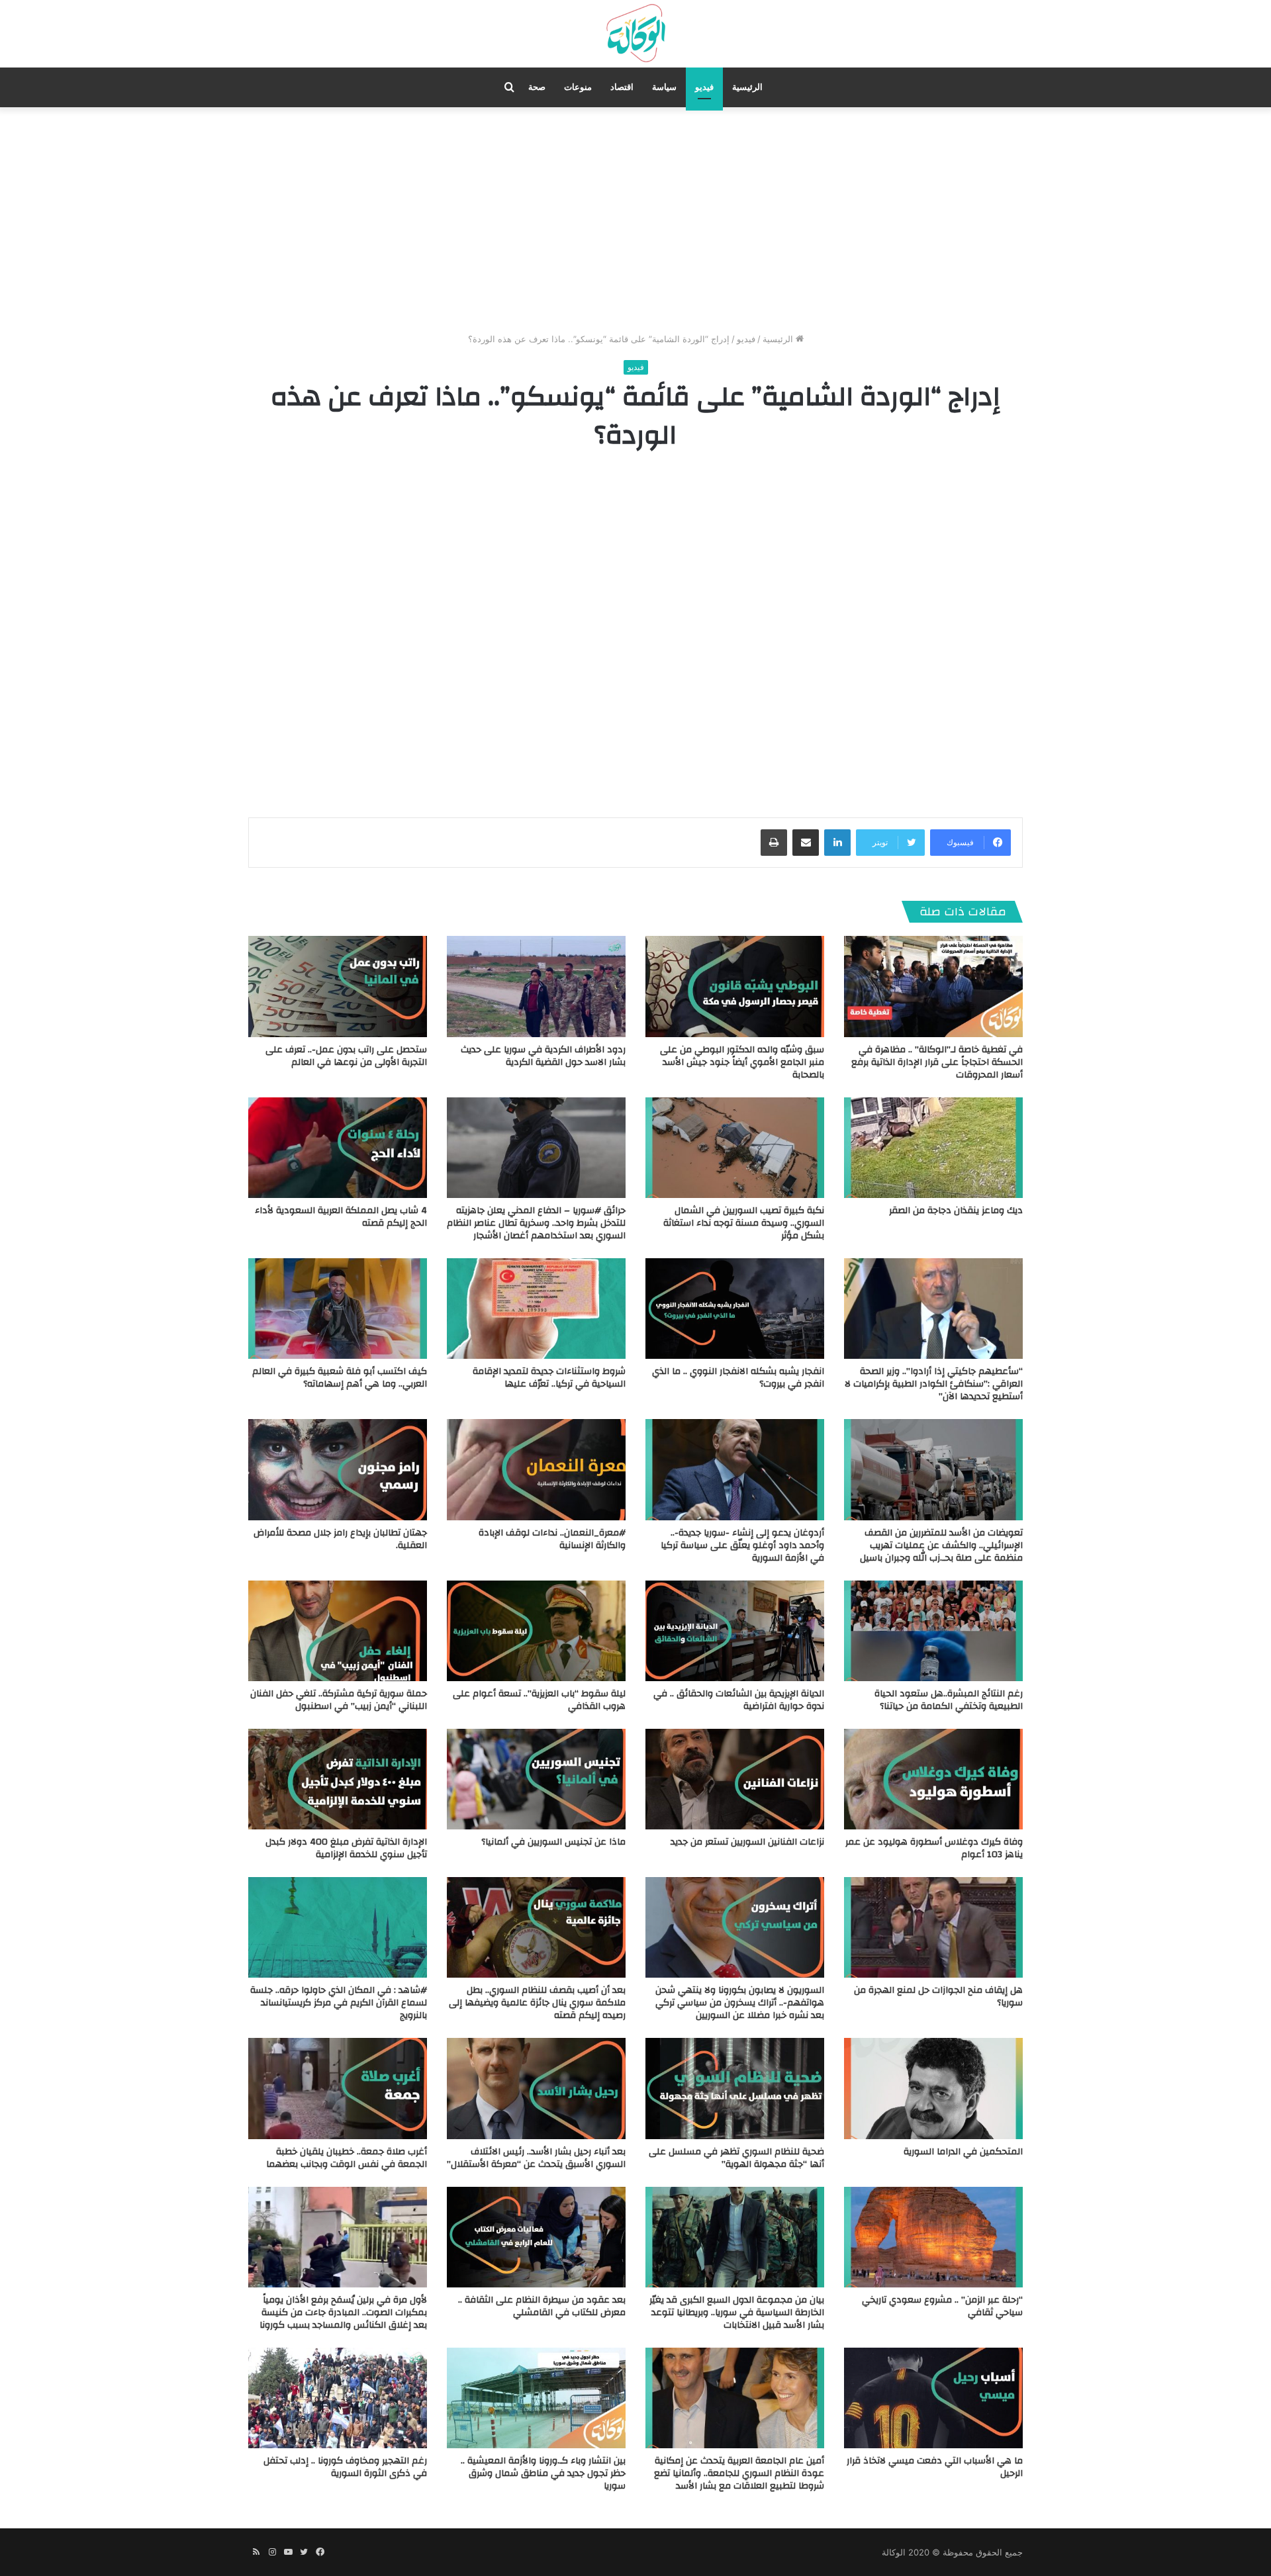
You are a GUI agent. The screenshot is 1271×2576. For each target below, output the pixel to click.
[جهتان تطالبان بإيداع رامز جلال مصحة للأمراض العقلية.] (338, 1469)
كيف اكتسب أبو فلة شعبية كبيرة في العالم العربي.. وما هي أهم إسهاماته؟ (340, 1378)
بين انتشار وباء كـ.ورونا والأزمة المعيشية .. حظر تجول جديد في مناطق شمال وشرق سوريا (543, 2473)
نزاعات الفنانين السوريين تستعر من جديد (747, 1842)
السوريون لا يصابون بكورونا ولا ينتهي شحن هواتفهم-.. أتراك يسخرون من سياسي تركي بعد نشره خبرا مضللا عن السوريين (740, 2003)
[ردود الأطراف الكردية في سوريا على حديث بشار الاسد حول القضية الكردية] (536, 986)
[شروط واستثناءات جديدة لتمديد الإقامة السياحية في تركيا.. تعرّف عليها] (536, 1309)
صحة (537, 87)
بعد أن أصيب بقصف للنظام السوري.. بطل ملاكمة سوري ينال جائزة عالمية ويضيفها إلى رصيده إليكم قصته (537, 2003)
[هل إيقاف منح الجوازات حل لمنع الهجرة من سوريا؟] (933, 1927)
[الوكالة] (635, 34)
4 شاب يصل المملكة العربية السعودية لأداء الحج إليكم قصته (341, 1217)
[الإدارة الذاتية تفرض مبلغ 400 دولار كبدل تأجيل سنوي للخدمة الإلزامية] (338, 1779)
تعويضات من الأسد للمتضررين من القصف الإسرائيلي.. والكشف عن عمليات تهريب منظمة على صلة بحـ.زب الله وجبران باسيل (941, 1545)
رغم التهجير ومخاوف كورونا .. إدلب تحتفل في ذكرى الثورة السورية (345, 2467)
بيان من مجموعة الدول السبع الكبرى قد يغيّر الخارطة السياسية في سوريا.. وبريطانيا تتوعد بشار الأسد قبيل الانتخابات (737, 2313)
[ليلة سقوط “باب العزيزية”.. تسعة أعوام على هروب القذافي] (536, 1631)
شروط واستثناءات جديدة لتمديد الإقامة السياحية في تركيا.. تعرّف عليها (549, 1378)
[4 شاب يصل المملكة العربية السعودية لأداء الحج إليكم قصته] (338, 1148)
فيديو (704, 87)
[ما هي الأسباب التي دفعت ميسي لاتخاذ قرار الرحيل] (933, 2398)
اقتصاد (622, 87)
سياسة (664, 87)
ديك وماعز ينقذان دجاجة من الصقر (956, 1211)
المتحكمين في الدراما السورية (963, 2152)
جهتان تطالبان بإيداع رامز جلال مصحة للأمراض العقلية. (340, 1539)
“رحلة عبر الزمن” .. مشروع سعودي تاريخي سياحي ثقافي (942, 2306)
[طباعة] (774, 843)
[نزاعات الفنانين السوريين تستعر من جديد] (735, 1779)
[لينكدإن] (837, 843)
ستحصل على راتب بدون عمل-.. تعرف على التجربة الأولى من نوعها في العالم (346, 1056)
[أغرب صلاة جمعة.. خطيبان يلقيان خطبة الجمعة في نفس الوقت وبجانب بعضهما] (338, 2088)
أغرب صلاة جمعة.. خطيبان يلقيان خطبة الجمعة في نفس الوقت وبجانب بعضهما (347, 2158)
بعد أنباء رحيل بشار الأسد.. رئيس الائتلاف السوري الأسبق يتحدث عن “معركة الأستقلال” (536, 2158)
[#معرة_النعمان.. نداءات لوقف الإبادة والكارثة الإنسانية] (536, 1469)
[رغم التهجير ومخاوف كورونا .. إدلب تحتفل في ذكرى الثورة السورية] (338, 2398)
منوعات (578, 87)
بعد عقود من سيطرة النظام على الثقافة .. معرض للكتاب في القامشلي (542, 2306)
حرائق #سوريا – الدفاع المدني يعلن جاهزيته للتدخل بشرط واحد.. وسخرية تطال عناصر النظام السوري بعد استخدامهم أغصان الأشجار (536, 1223)
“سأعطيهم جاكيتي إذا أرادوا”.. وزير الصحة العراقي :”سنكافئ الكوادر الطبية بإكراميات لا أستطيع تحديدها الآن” (934, 1384)
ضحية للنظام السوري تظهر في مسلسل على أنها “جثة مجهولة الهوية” (736, 2158)
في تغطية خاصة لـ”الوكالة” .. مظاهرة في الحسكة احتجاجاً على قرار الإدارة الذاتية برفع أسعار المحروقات (937, 1062)
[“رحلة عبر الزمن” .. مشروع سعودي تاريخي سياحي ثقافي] (933, 2237)
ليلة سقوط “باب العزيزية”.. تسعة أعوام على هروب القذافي (539, 1700)
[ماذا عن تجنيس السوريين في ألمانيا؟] (536, 1779)
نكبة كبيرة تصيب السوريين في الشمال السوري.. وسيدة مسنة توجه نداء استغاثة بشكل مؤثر (744, 1223)
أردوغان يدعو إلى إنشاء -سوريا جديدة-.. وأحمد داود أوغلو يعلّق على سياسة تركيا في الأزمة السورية (742, 1545)
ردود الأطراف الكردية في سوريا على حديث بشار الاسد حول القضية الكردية (543, 1056)
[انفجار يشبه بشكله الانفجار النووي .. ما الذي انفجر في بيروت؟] (735, 1309)
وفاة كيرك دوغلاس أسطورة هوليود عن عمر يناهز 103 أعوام (934, 1848)
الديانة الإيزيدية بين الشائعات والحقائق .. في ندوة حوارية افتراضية (739, 1700)
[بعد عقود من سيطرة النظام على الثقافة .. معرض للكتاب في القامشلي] (536, 2237)
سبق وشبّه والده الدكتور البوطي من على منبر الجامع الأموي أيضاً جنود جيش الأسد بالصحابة (742, 1062)
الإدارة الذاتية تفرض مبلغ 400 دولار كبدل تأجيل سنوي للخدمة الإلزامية (346, 1848)
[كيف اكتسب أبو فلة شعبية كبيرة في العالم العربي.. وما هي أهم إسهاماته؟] (338, 1309)
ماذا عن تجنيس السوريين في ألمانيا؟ (553, 1842)
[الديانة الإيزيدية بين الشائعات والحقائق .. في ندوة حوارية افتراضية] (735, 1631)
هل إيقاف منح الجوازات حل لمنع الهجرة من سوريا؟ (938, 1997)
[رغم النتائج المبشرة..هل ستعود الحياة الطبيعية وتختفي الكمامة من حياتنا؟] (933, 1631)
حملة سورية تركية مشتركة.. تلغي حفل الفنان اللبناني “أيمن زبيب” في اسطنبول (339, 1700)
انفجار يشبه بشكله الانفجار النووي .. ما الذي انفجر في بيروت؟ (738, 1378)
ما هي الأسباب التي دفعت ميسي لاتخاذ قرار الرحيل (935, 2467)
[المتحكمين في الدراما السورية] (933, 2088)
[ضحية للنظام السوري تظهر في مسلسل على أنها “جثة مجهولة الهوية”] (735, 2088)
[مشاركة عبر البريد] (806, 843)
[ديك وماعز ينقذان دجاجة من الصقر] (933, 1148)
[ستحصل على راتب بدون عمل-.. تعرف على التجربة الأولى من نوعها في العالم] (338, 986)
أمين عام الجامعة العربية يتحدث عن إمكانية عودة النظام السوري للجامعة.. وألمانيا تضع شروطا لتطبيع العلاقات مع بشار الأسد (739, 2473)
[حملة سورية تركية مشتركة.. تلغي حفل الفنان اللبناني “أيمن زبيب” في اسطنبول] (338, 1631)
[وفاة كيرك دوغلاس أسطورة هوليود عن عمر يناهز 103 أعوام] (933, 1779)
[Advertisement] (635, 220)
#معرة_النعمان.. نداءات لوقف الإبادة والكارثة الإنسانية (552, 1539)
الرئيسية (747, 87)
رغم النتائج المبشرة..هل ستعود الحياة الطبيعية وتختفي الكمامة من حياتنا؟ (949, 1700)
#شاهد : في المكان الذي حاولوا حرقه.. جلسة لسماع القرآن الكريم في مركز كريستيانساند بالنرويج (339, 2003)
